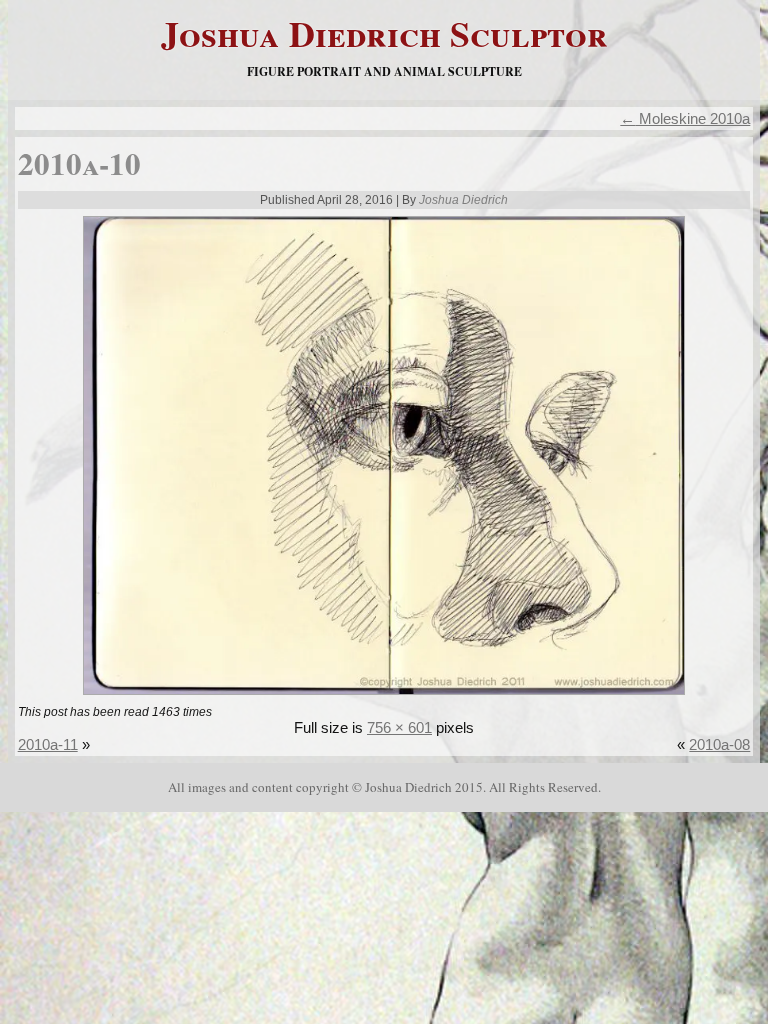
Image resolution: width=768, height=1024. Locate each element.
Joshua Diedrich (463, 200)
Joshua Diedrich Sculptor (384, 33)
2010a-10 (79, 163)
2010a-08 (719, 744)
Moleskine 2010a (685, 118)
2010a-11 (48, 744)
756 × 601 (399, 727)
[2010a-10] (384, 696)
